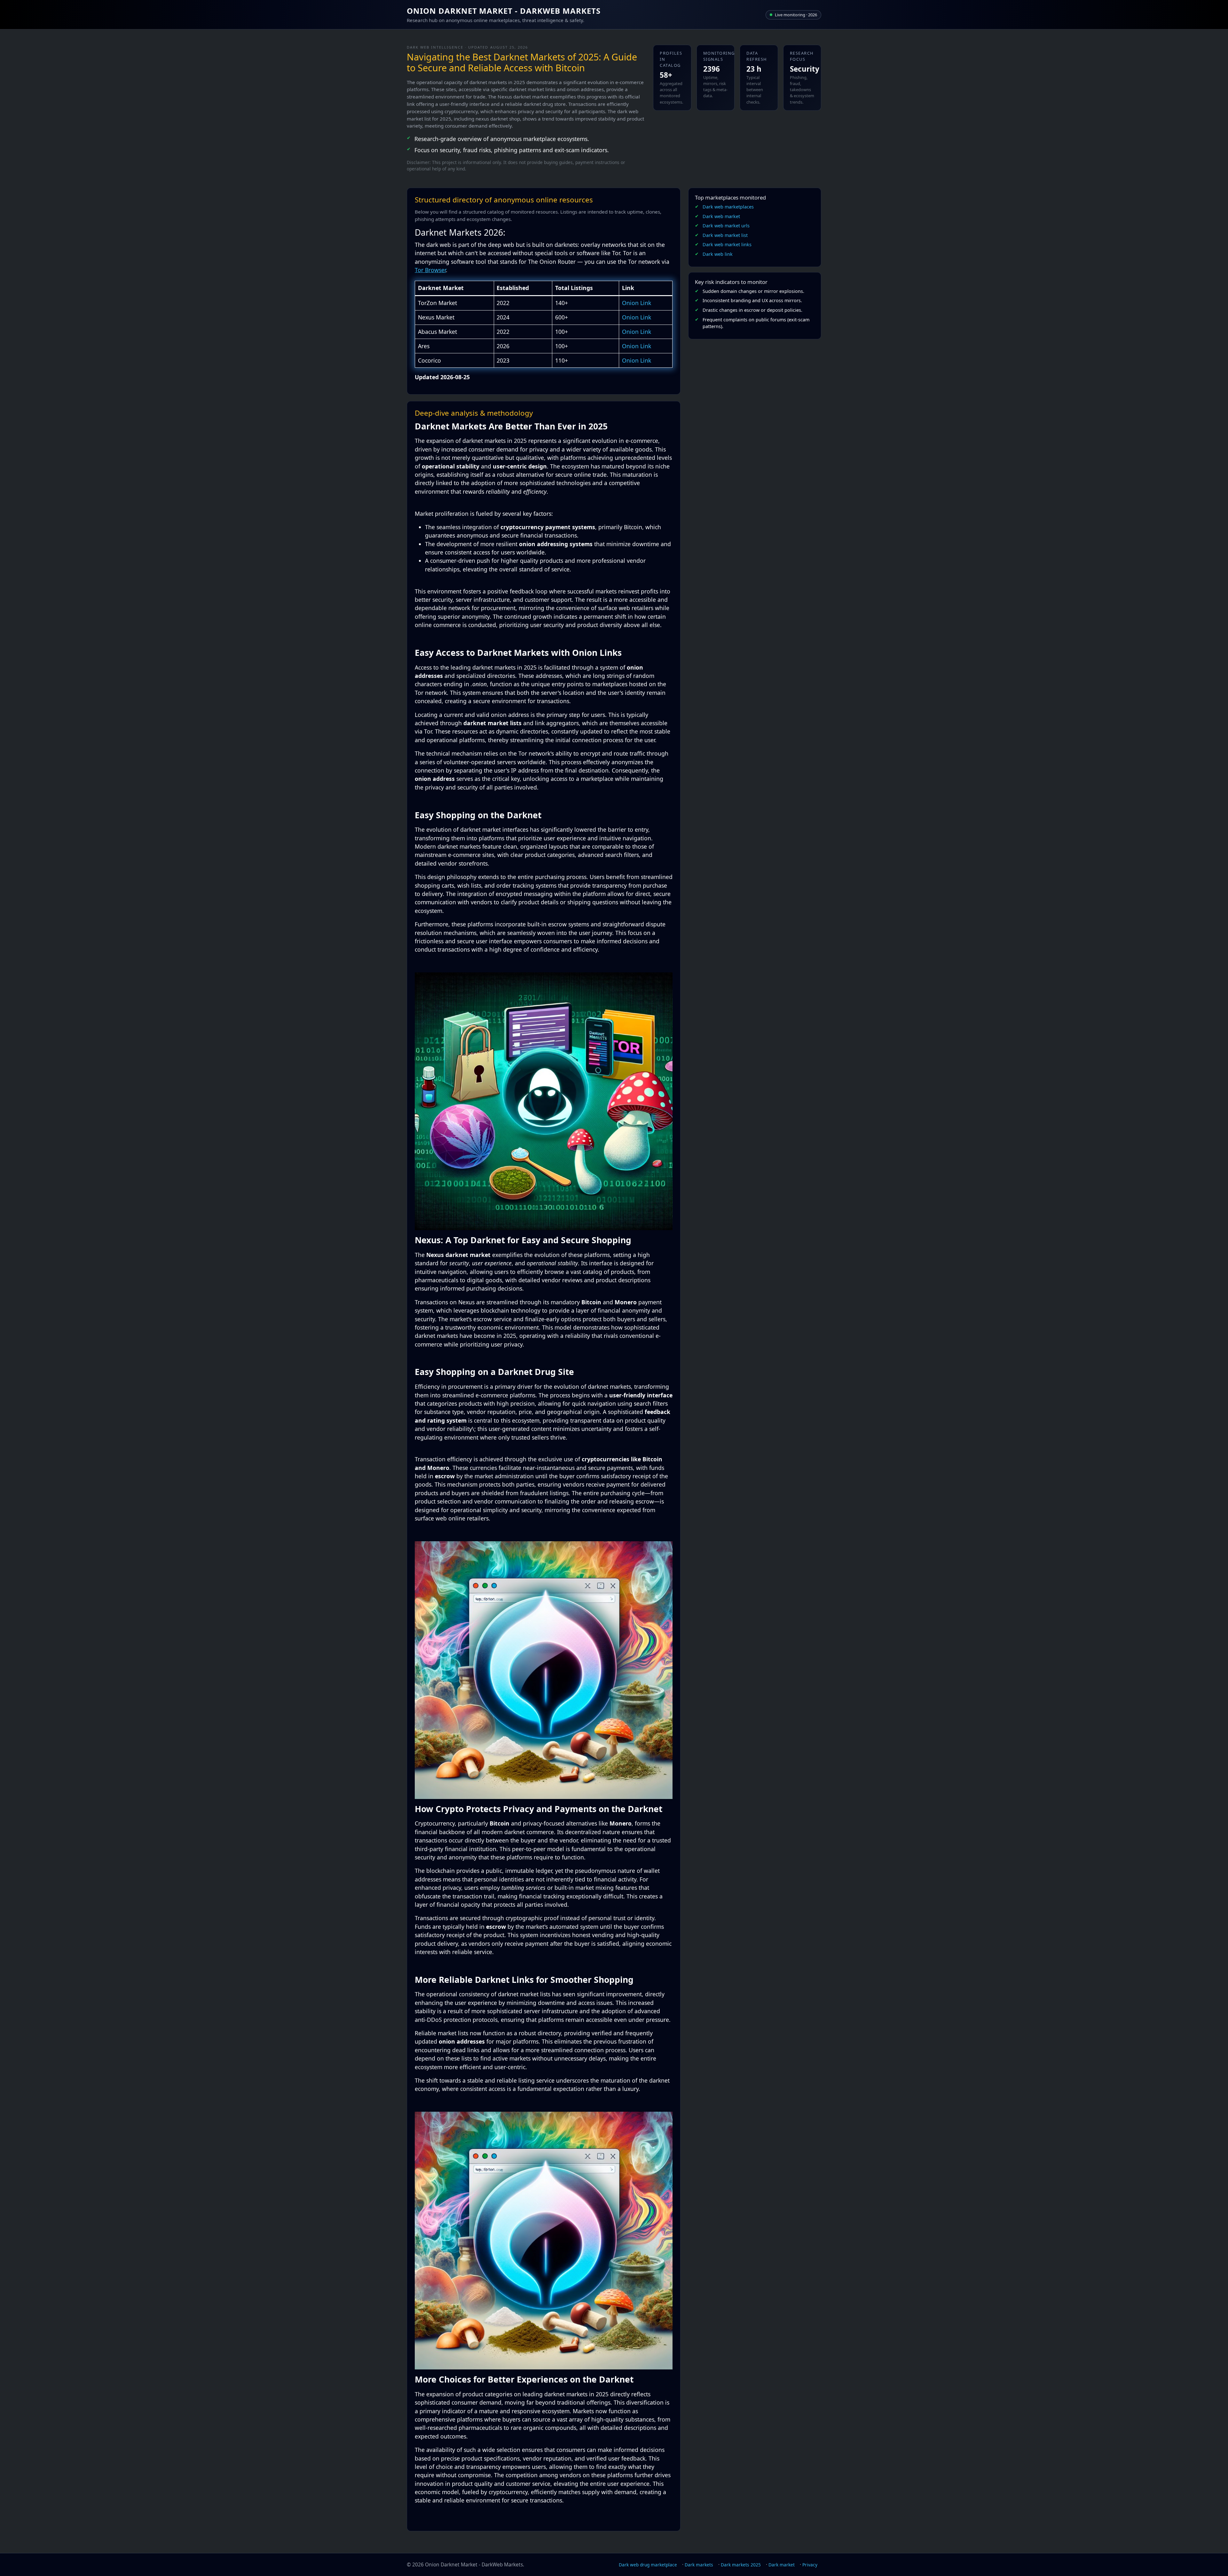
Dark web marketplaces (728, 207)
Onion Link (637, 303)
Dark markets (699, 2565)
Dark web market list (725, 235)
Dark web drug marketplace (648, 2565)
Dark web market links (727, 244)
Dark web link (718, 254)
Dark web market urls (726, 226)
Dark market (782, 2565)
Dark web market (721, 216)
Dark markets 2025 (741, 2565)
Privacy (810, 2565)
